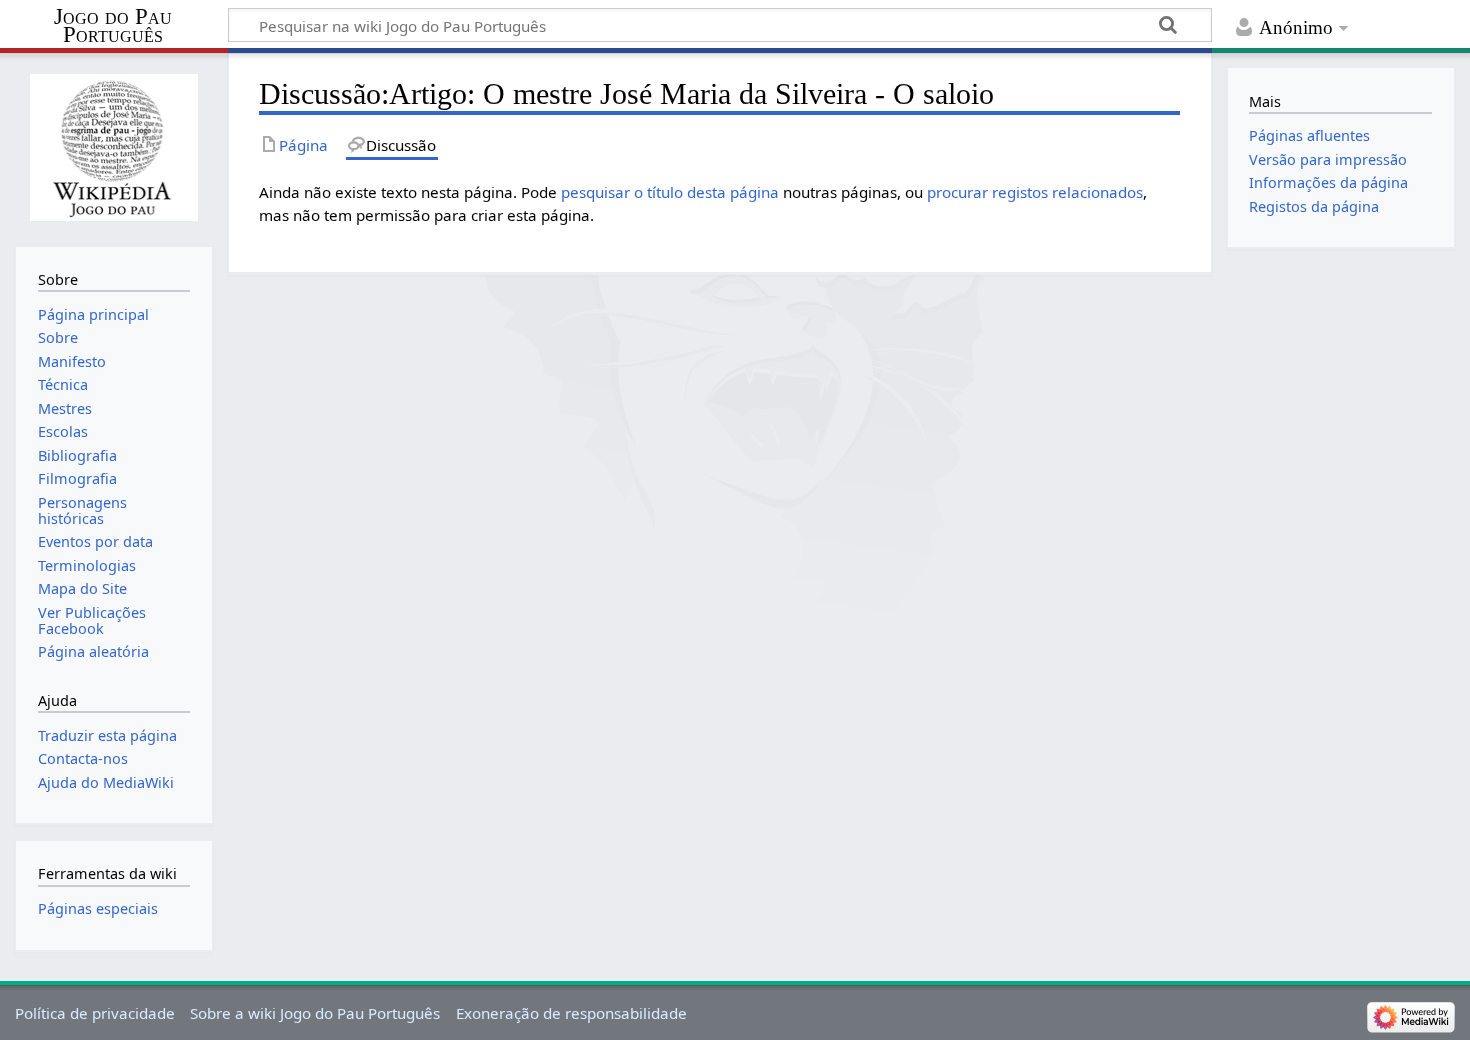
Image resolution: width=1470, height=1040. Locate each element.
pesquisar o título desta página (670, 192)
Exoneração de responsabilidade (571, 1013)
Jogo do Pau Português (113, 26)
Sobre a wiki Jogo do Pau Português (315, 1013)
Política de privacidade (95, 1013)
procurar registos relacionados (1035, 192)
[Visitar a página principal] (113, 147)
